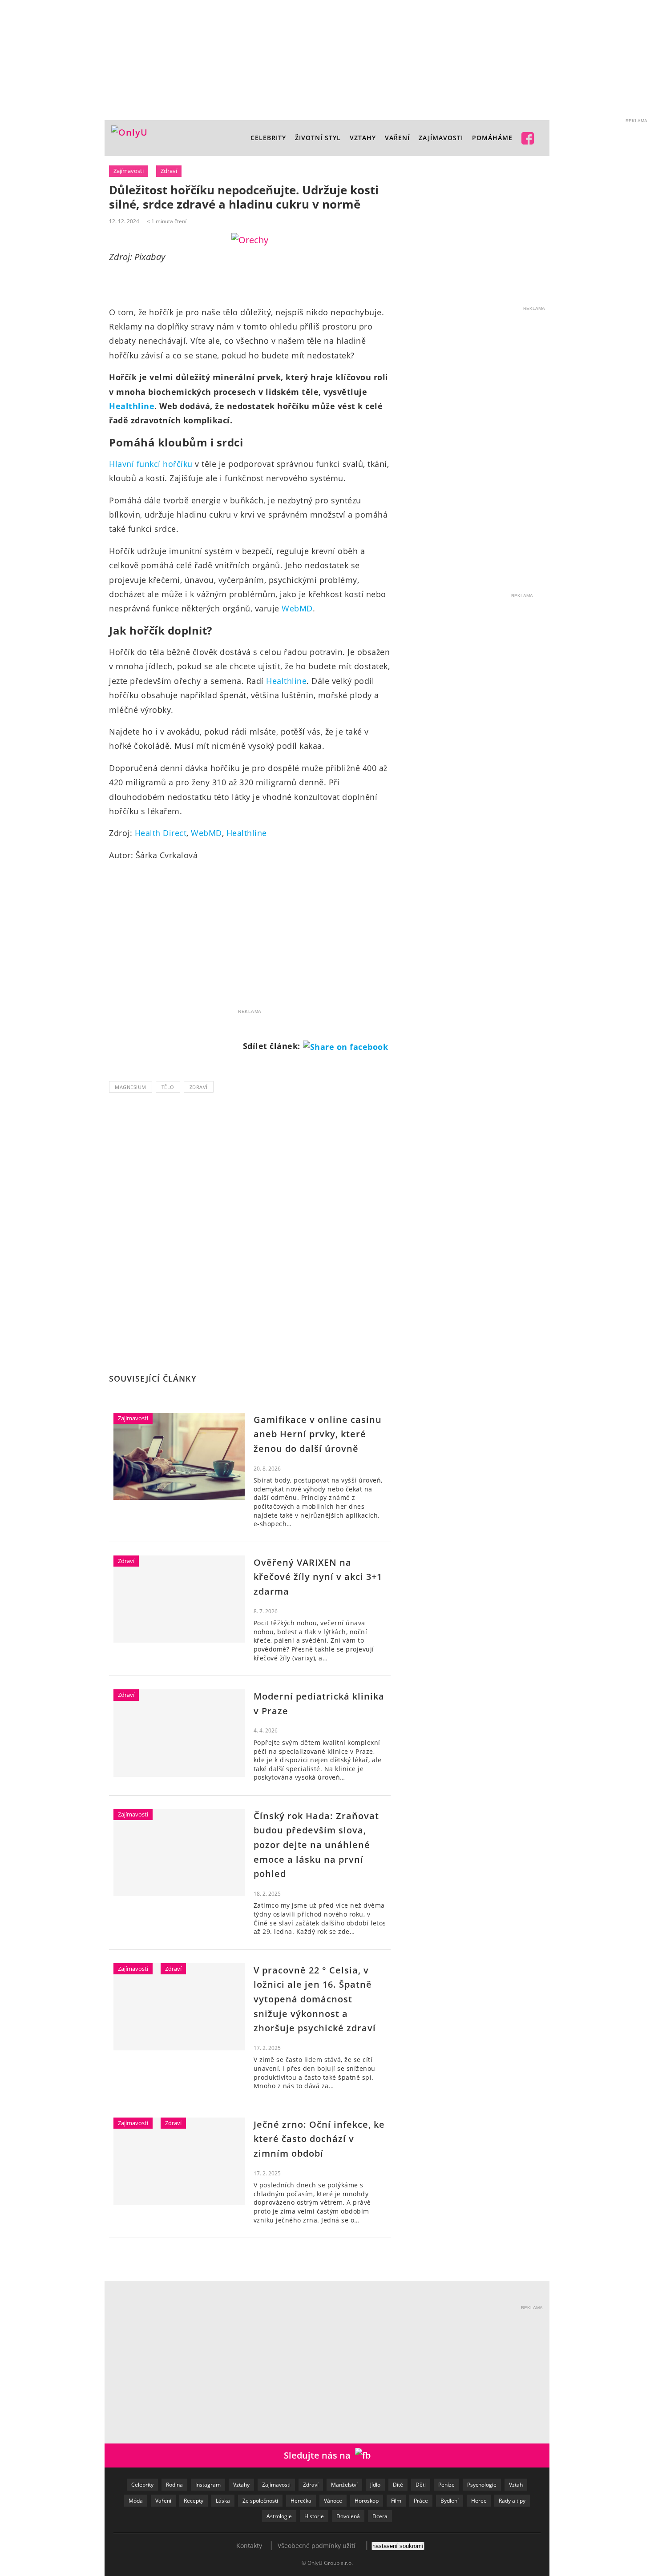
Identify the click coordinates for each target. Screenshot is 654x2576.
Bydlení (450, 2501)
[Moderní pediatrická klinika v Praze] (179, 1733)
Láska (223, 2501)
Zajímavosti (441, 138)
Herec (479, 2501)
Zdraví (169, 171)
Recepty (194, 2501)
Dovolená (348, 2516)
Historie (314, 2516)
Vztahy (363, 138)
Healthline (132, 406)
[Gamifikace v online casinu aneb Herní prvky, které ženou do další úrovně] (179, 1456)
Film (396, 2501)
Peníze (446, 2485)
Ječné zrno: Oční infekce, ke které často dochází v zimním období (319, 2139)
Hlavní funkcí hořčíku (151, 464)
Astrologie (279, 2516)
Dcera (380, 2516)
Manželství (344, 2485)
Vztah (516, 2485)
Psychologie (482, 2485)
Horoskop (367, 2501)
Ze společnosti (260, 2501)
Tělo (168, 1087)
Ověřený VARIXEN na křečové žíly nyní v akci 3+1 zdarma (318, 1577)
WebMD (297, 608)
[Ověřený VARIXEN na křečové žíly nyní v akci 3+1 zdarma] (179, 1599)
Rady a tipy (512, 2501)
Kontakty (249, 2546)
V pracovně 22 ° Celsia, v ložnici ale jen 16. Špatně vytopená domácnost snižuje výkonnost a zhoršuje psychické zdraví (315, 1999)
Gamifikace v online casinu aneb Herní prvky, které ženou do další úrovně (318, 1434)
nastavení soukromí (398, 2546)
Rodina (174, 2485)
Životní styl (318, 138)
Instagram (208, 2485)
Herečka (301, 2501)
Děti (421, 2485)
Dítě (398, 2485)
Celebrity (268, 138)
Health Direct (161, 833)
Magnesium (131, 1087)
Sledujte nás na (319, 2455)
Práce (421, 2501)
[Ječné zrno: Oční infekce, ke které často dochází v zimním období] (179, 2161)
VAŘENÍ (397, 138)
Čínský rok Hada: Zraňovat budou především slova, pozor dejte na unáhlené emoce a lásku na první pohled (316, 1845)
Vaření (163, 2501)
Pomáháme (492, 138)
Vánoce (333, 2501)
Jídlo (375, 2485)
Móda (136, 2501)
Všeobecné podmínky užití (317, 2546)
